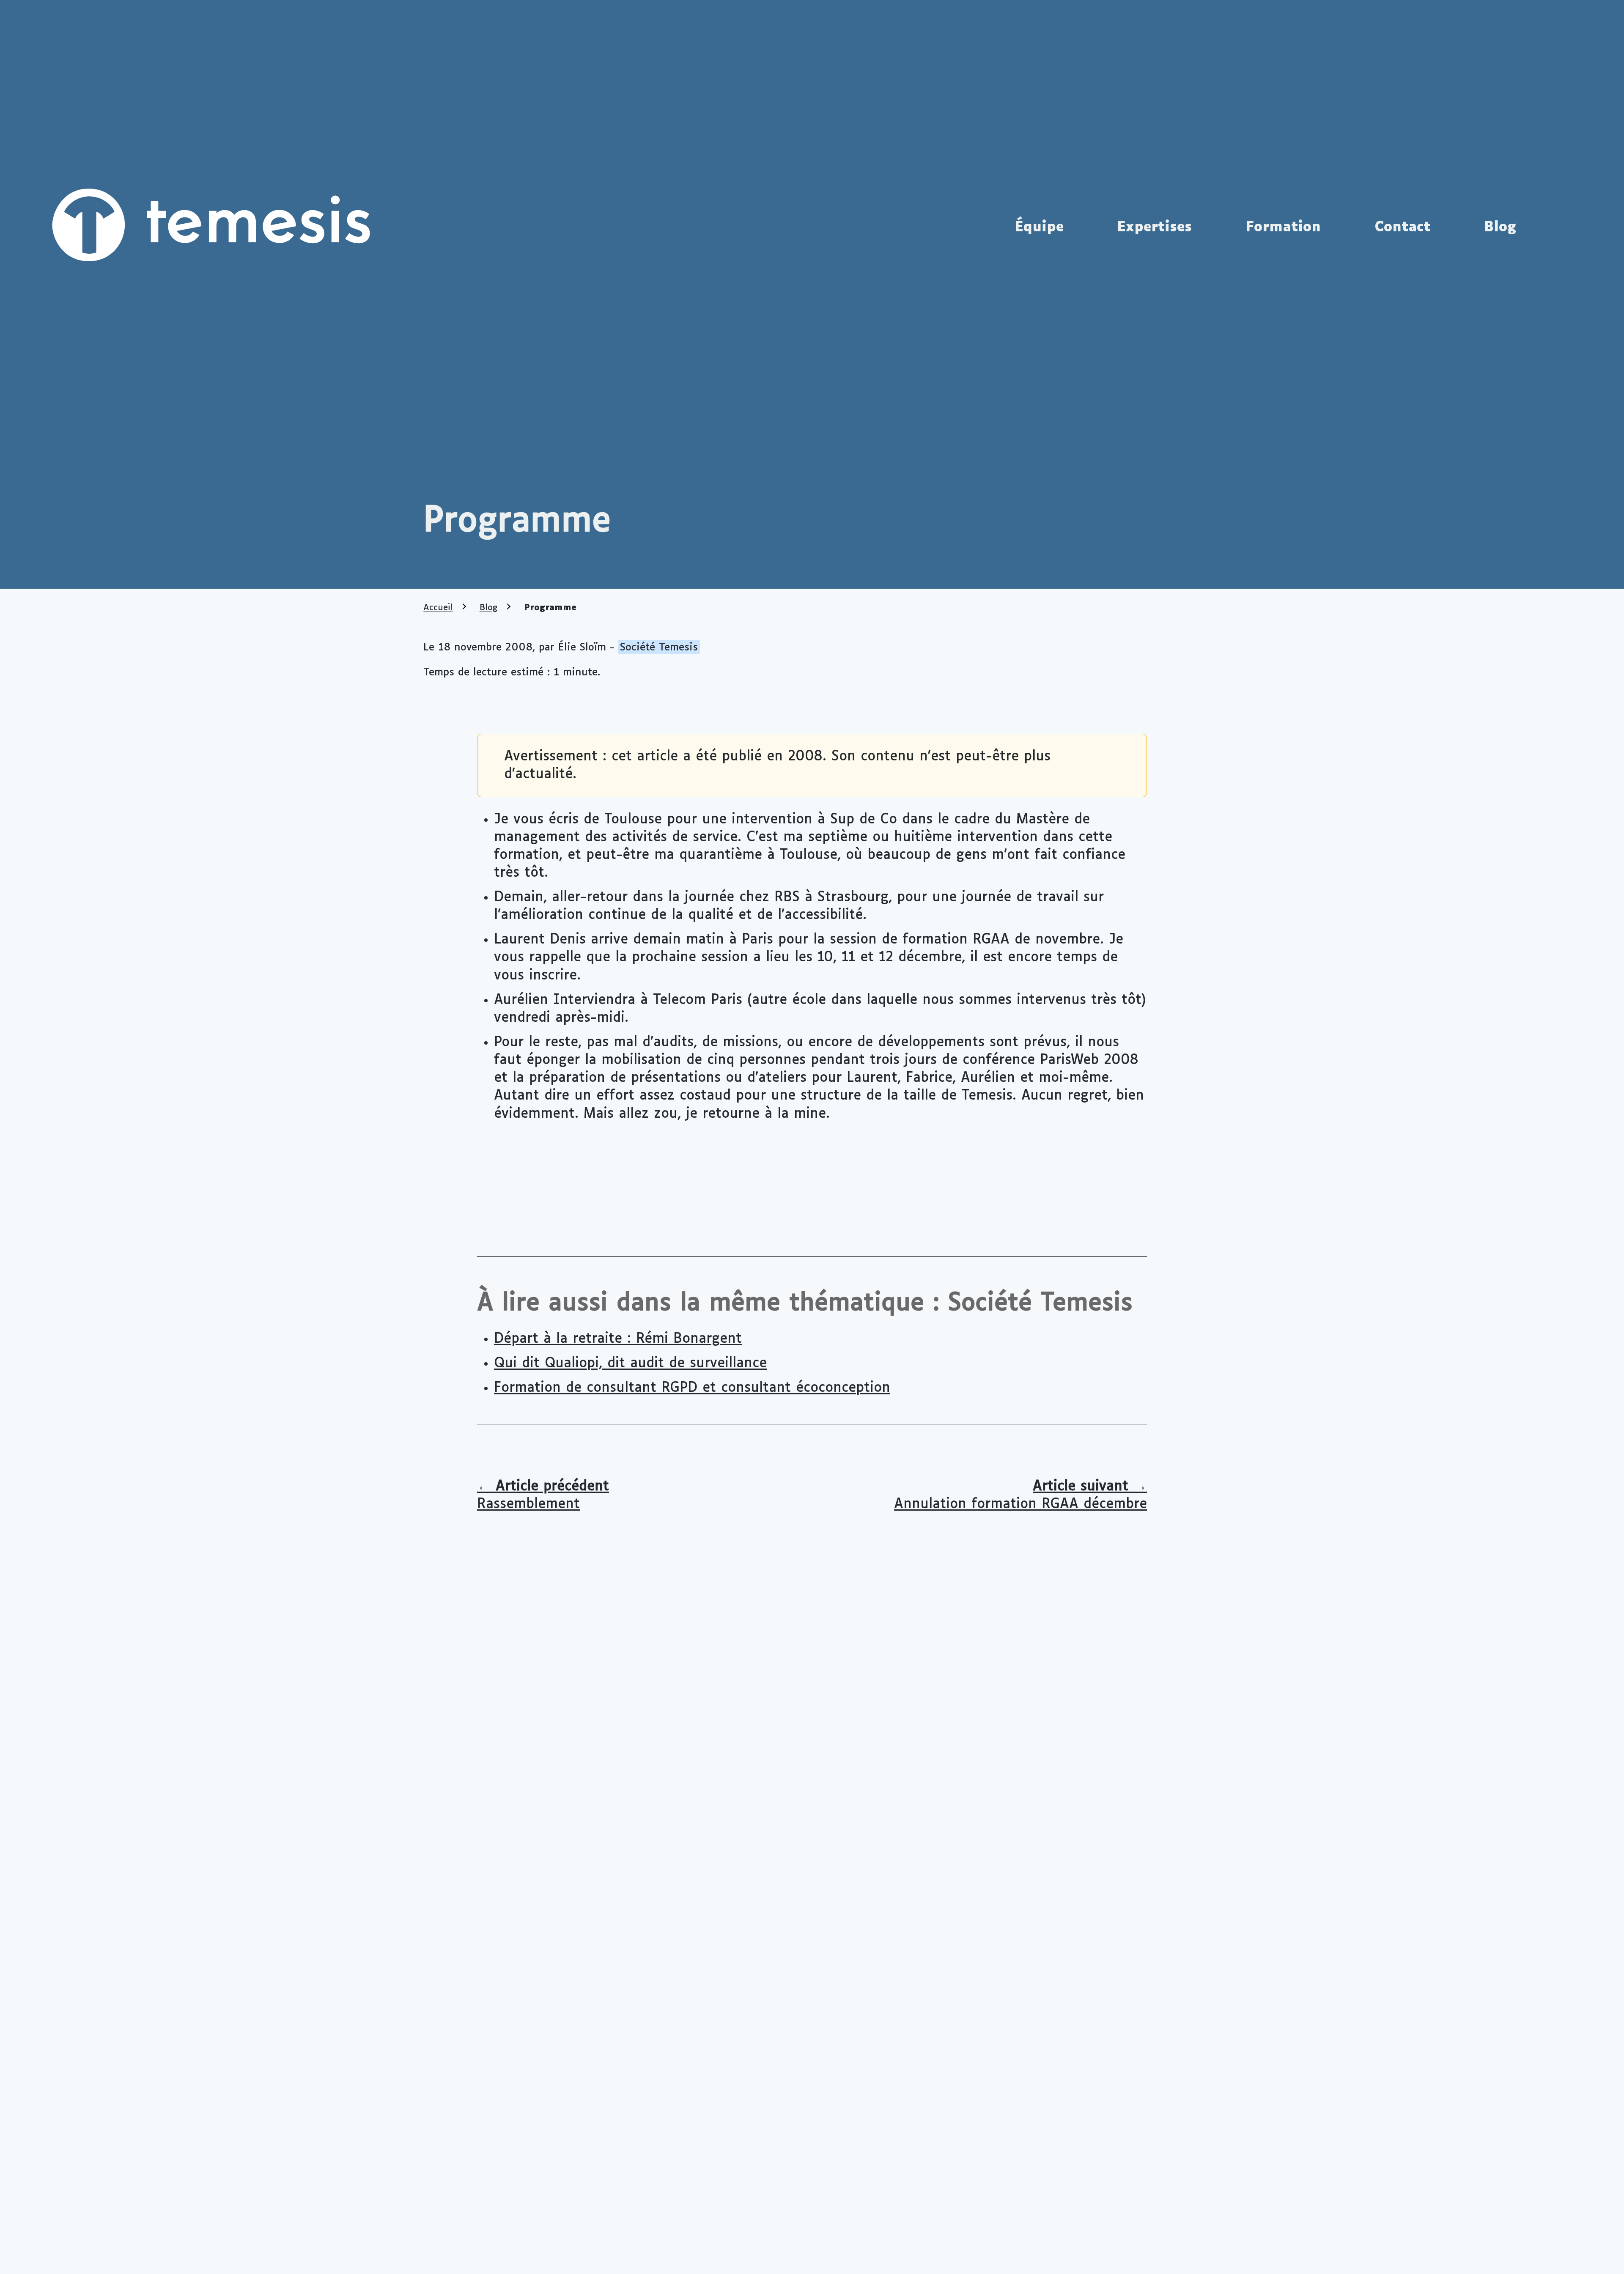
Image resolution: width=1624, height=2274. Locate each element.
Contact (1402, 228)
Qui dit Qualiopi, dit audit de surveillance (630, 1363)
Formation (1283, 228)
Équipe (1039, 228)
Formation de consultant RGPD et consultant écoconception (692, 1388)
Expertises (1154, 228)
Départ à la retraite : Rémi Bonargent (618, 1339)
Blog (1500, 228)
